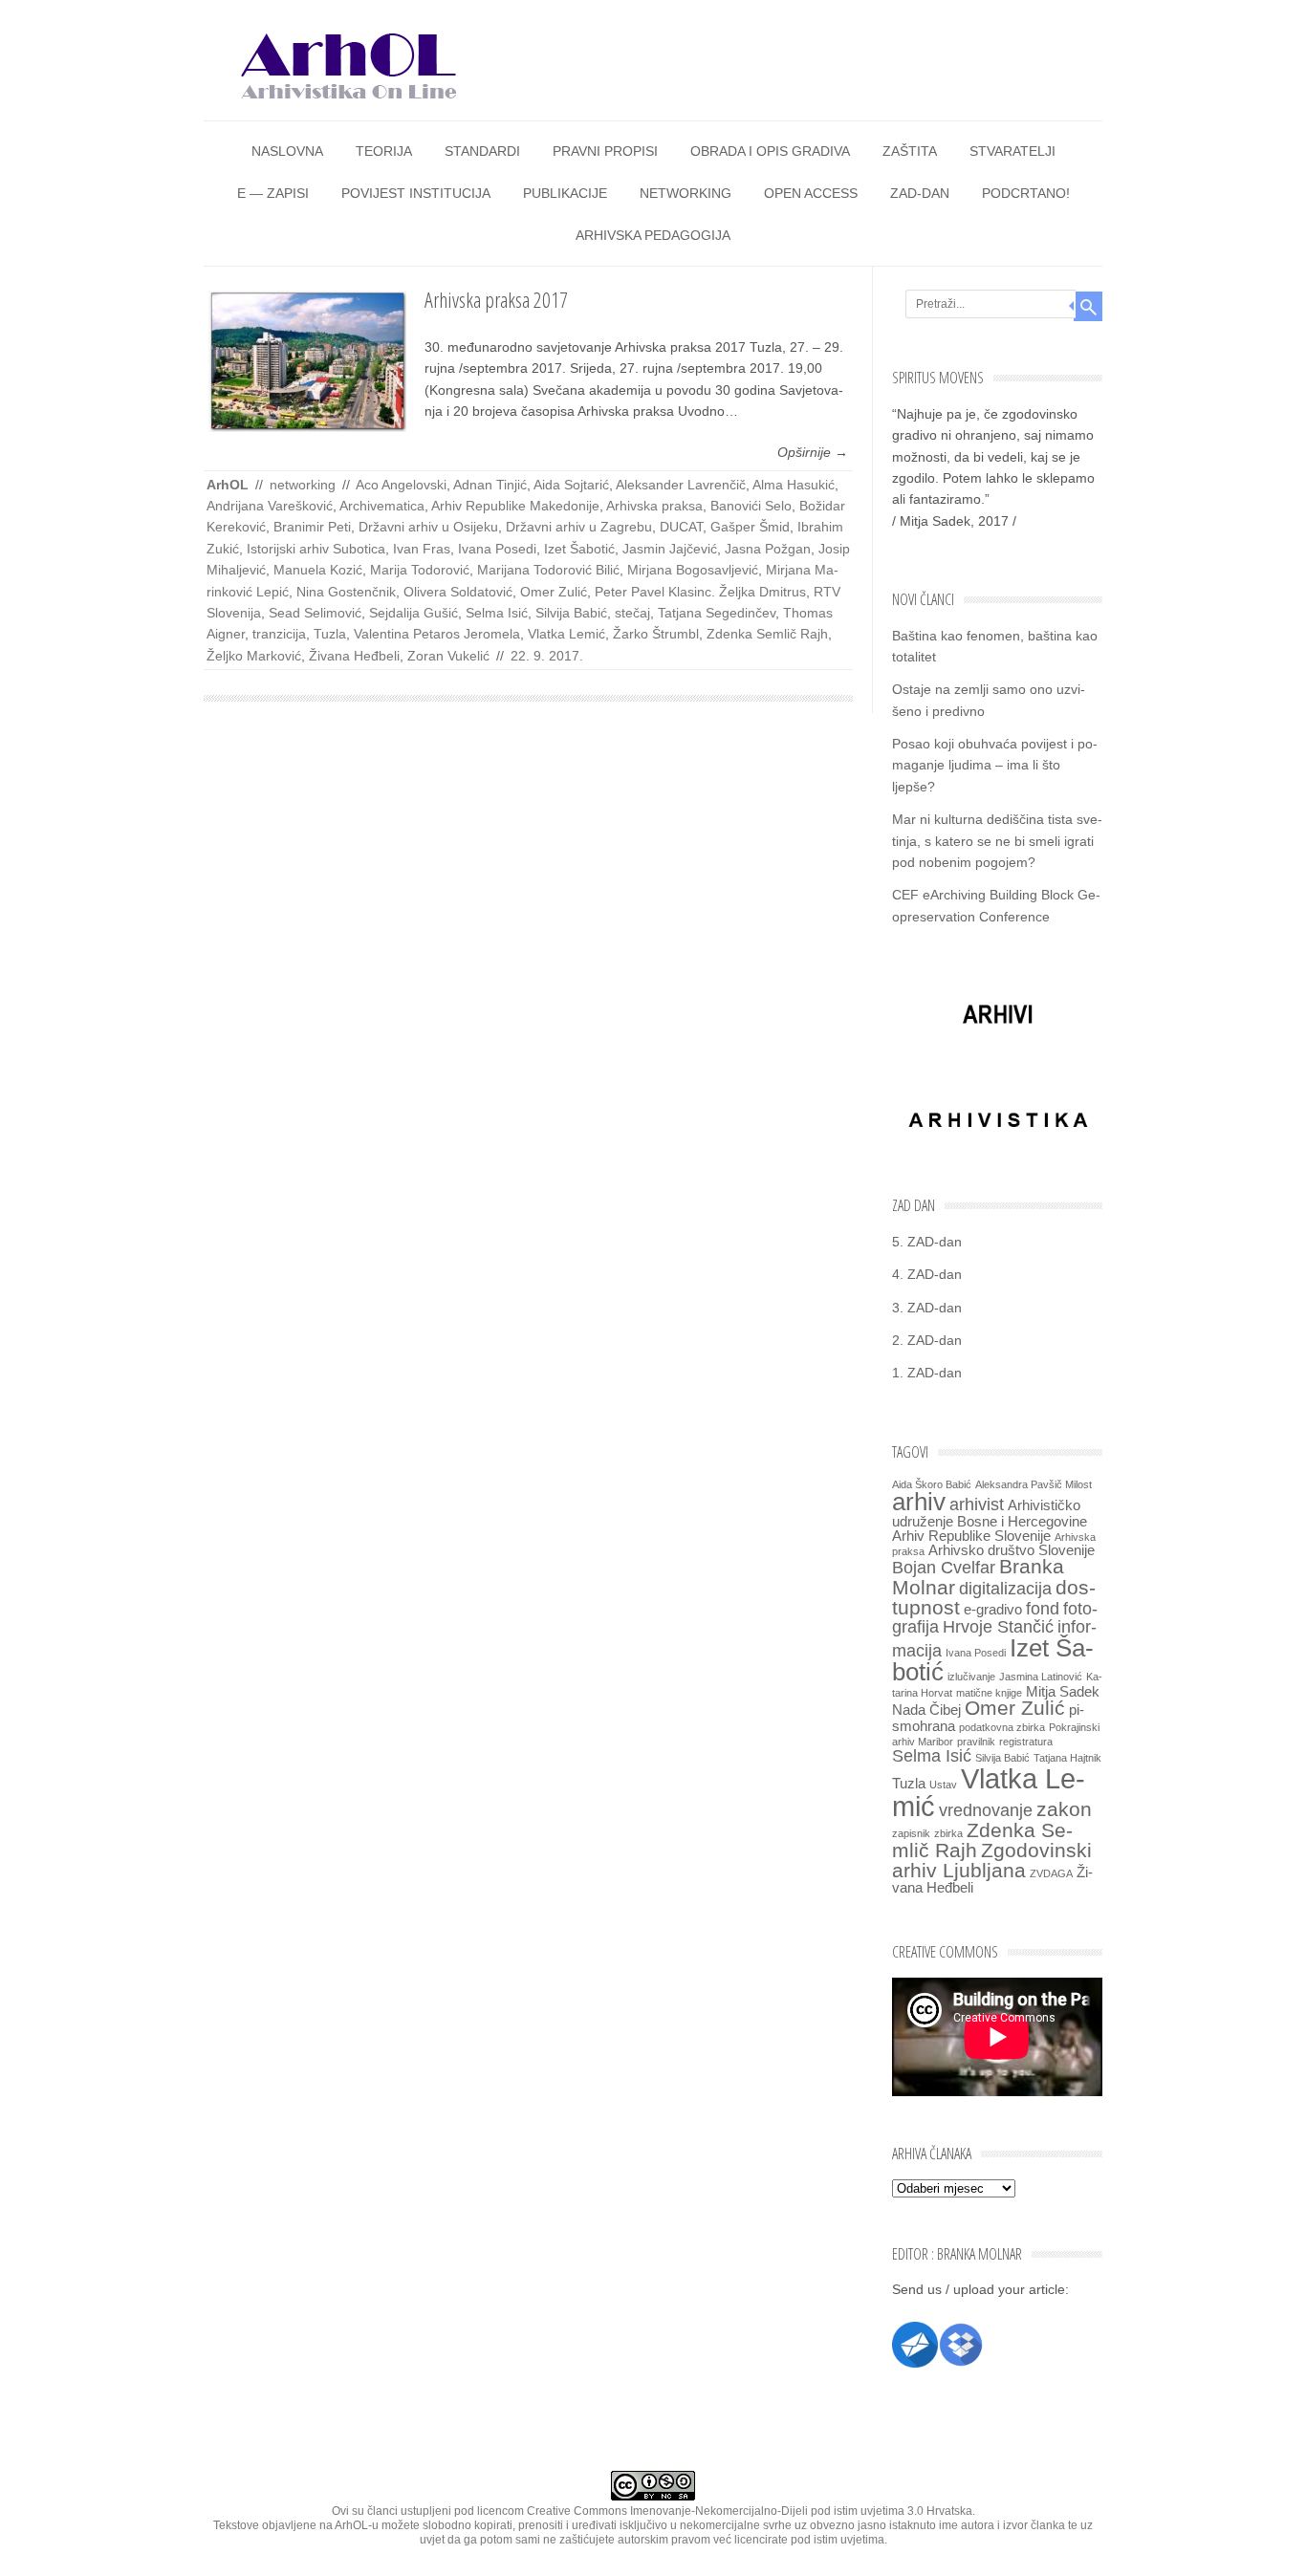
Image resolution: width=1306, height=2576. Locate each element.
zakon (1064, 1809)
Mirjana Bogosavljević (693, 570)
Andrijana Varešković (270, 506)
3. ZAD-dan (927, 1308)
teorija (384, 151)
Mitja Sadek (1063, 1692)
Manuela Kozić (318, 570)
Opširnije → (813, 452)
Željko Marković (254, 656)
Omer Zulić (554, 592)
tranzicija (279, 634)
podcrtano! (1026, 193)
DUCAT (681, 527)
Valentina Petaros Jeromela (437, 634)
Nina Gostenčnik (346, 592)
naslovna (287, 151)
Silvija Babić (571, 613)
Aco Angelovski (401, 485)
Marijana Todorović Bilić (548, 570)
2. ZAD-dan (927, 1340)
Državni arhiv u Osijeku (428, 527)
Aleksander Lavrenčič (681, 485)
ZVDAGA (1051, 1873)
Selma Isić (497, 613)
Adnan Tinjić (490, 485)
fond (1043, 1608)
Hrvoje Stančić (998, 1626)
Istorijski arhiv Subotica (316, 549)
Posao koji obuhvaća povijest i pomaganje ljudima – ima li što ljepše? (995, 765)
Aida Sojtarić (571, 485)
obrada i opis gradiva (770, 151)
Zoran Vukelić (448, 656)
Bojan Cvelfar (944, 1567)
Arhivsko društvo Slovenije (1012, 1550)
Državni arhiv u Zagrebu (579, 527)
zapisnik (911, 1833)
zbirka (948, 1833)
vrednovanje (986, 1810)
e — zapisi (273, 193)
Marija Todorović (420, 570)
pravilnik (976, 1742)
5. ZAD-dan (927, 1242)
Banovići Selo (751, 506)
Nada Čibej (926, 1710)
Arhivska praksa (654, 506)
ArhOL (228, 485)
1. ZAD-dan (927, 1373)
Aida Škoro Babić (932, 1484)
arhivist (977, 1504)
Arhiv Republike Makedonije (515, 506)
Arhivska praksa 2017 (496, 299)
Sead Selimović (315, 613)
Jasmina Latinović (1041, 1677)
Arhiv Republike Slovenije (971, 1536)
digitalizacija (1005, 1588)
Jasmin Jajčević (670, 549)
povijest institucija (416, 193)
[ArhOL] (347, 104)
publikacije (565, 193)
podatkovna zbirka (1002, 1727)
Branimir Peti (312, 527)
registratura (1026, 1742)
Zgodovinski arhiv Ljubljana (992, 1861)
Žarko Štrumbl (656, 634)
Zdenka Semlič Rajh (767, 634)
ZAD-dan (920, 193)
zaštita (910, 151)
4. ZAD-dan (927, 1274)
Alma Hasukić (794, 485)
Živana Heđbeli (354, 656)
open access (811, 193)
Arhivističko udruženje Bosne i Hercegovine (990, 1514)
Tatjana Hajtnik (1067, 1758)
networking (686, 193)
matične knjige (989, 1693)
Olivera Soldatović (458, 592)
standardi (482, 151)
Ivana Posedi (497, 549)
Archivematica (382, 506)
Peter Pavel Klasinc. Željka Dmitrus (700, 592)
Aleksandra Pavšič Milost (1034, 1484)
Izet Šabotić (579, 549)
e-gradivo (993, 1610)
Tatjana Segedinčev (717, 613)
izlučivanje (971, 1677)
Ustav (943, 1785)
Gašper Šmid (750, 527)
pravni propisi (605, 151)
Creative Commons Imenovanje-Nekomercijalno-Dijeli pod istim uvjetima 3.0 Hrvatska (750, 2511)
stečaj (632, 613)
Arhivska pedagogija (653, 235)
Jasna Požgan (768, 549)
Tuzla (330, 634)
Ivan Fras (422, 549)
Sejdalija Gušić (414, 613)
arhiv (919, 1502)
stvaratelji (1012, 151)
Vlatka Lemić (566, 634)
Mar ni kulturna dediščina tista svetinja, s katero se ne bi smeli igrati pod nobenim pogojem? (997, 841)
